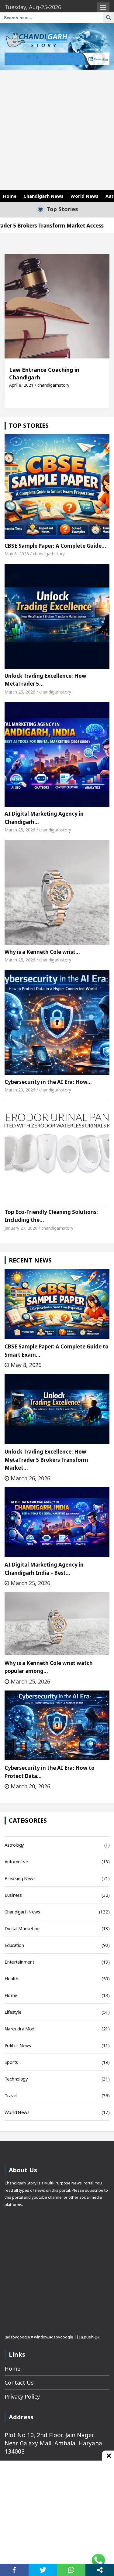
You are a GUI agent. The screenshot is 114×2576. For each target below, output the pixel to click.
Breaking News (20, 1878)
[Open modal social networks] (100, 2570)
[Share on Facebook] (14, 2570)
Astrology (14, 1845)
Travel (11, 2095)
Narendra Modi (20, 2029)
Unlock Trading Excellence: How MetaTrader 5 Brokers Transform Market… (46, 1460)
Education (14, 1945)
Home (10, 196)
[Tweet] (43, 2570)
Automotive (16, 1862)
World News (85, 196)
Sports (11, 2062)
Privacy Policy (22, 2396)
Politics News (18, 2045)
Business (13, 1895)
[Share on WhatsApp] (71, 2570)
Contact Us (19, 2382)
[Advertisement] (57, 130)
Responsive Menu (103, 8)
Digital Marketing (22, 1928)
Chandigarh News (43, 196)
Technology (16, 2079)
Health (11, 1978)
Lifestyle (13, 2012)
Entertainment (19, 1962)
